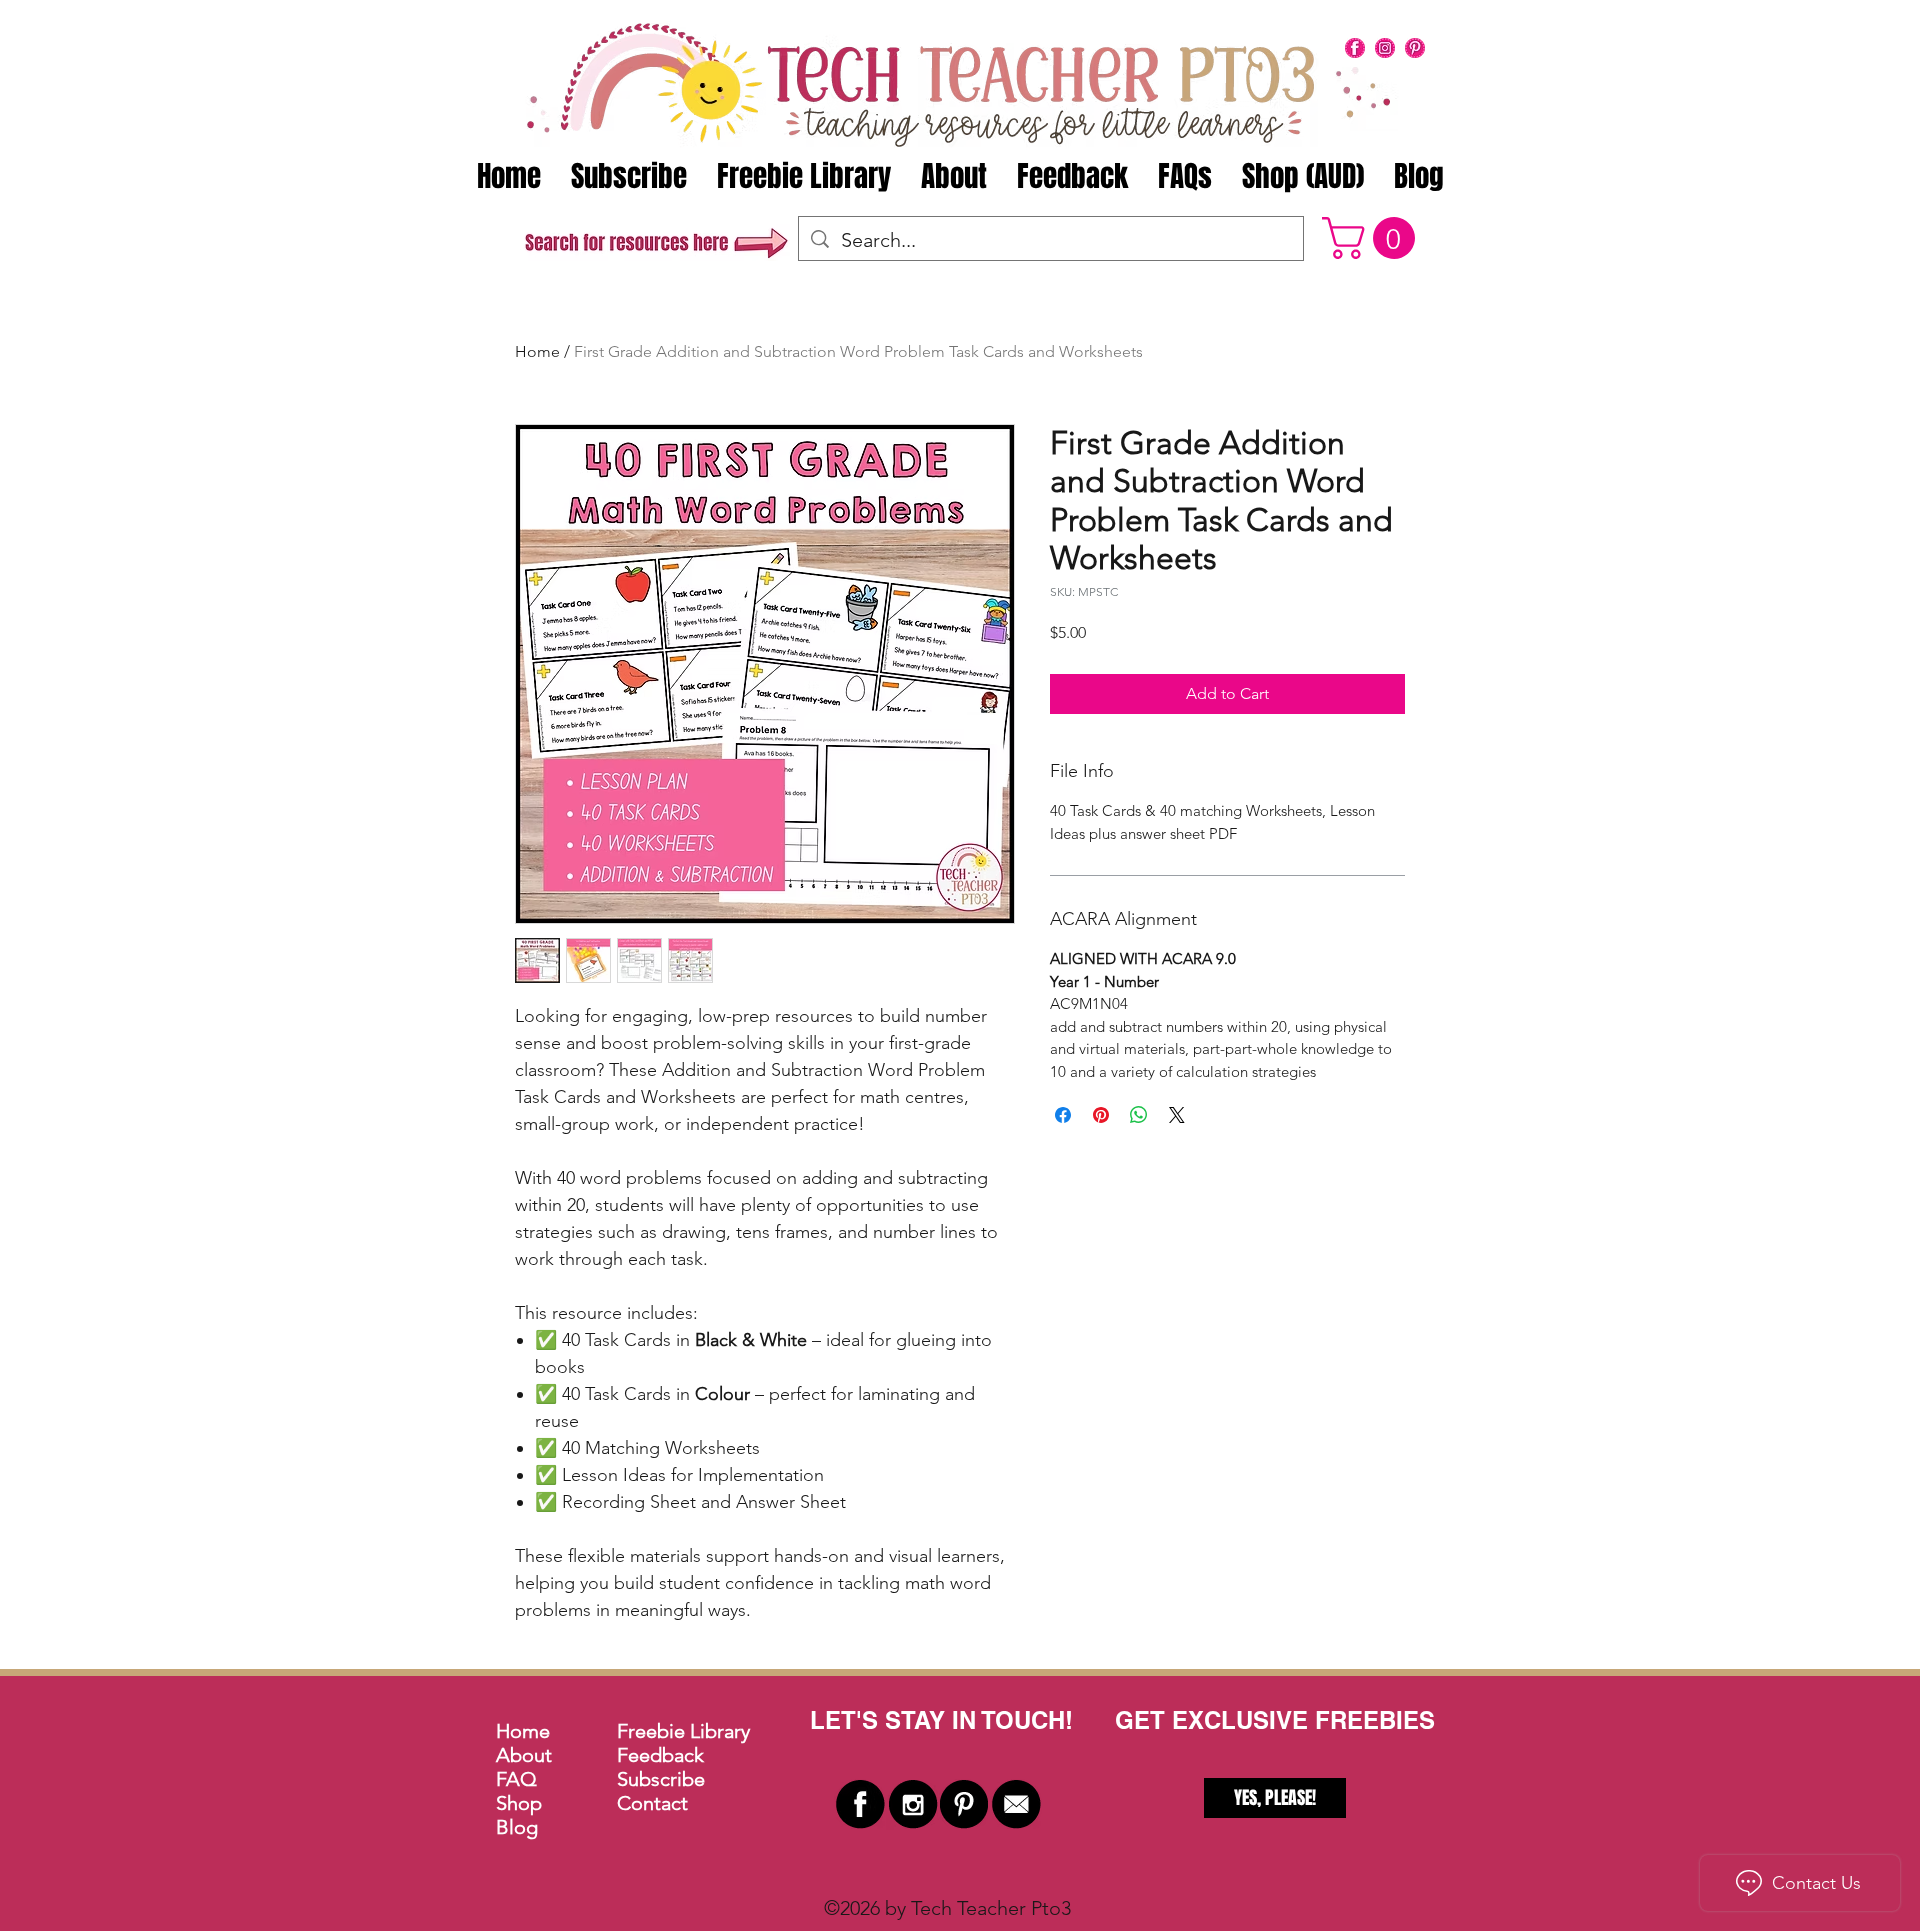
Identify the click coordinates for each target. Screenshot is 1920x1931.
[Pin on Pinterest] (1101, 1115)
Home (537, 351)
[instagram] (1385, 48)
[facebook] (1355, 48)
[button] (1373, 238)
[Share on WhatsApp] (1139, 1115)
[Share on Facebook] (1063, 1115)
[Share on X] (1177, 1115)
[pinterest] (1415, 48)
